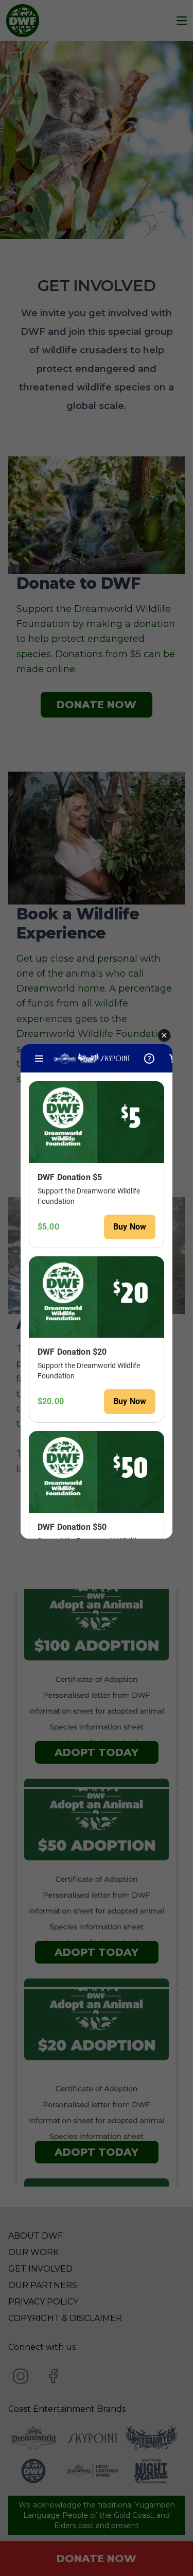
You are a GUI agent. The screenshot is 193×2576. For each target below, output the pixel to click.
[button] (164, 1036)
